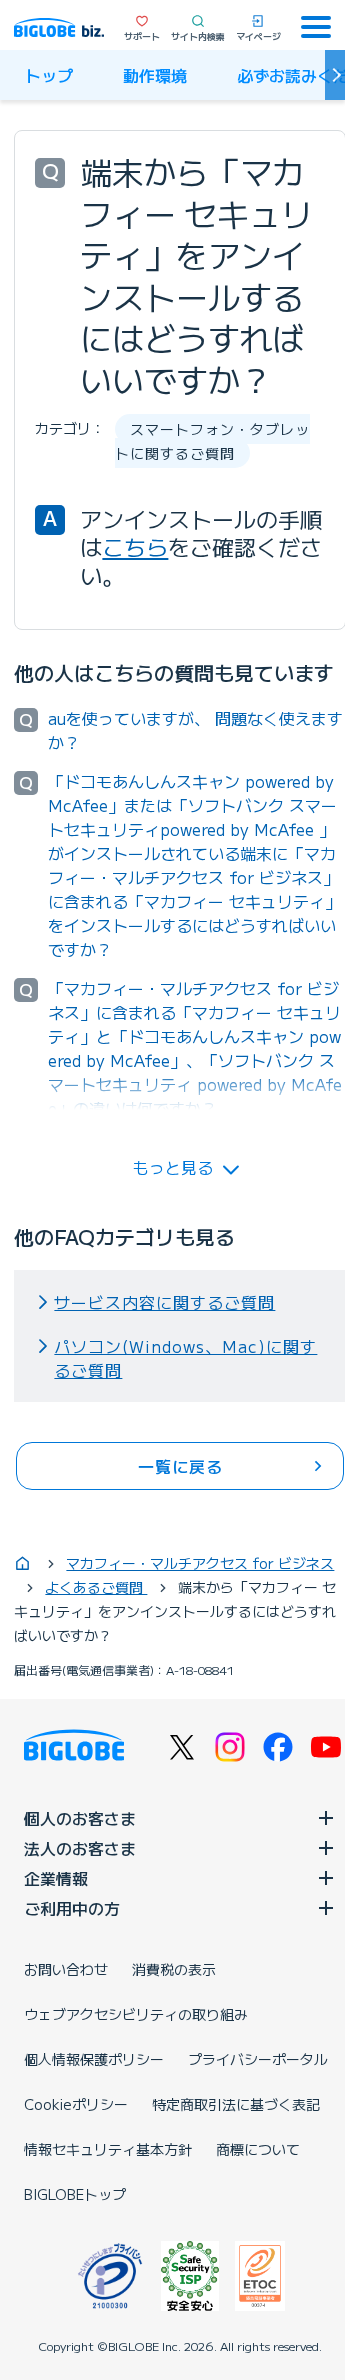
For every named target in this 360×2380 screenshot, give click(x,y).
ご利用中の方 (72, 1908)
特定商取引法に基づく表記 (236, 2104)
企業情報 (56, 1878)
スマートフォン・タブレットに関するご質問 (212, 441)
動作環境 (155, 75)
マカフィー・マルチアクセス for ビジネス (200, 1563)
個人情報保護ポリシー (94, 2059)
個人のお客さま (80, 1818)
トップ (49, 75)
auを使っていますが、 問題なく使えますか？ (195, 730)
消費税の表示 (174, 1969)
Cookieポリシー (76, 2104)
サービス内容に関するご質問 (164, 1302)
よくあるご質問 (96, 1587)
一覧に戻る (180, 1466)
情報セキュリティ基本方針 (108, 2149)
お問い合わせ (66, 1969)
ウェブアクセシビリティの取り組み (136, 2014)
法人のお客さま (80, 1848)
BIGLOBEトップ (75, 2194)
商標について (258, 2149)
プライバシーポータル (258, 2059)
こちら (135, 546)
